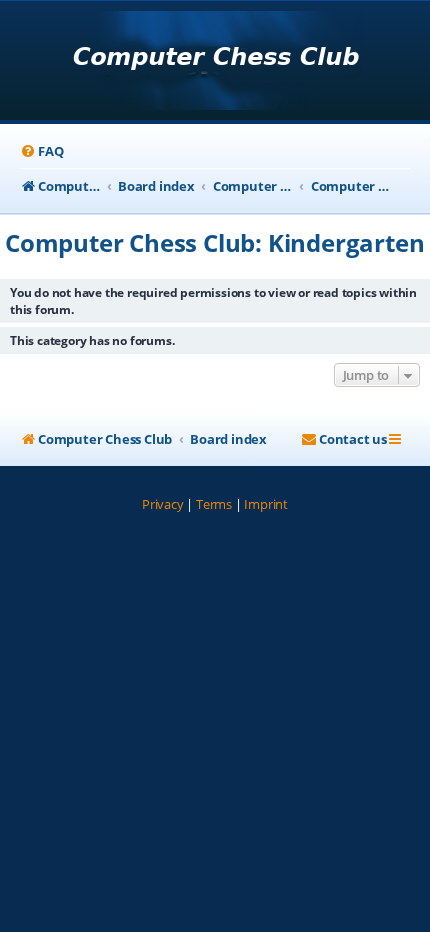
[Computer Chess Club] (215, 62)
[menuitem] (41, 151)
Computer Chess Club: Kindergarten (214, 242)
